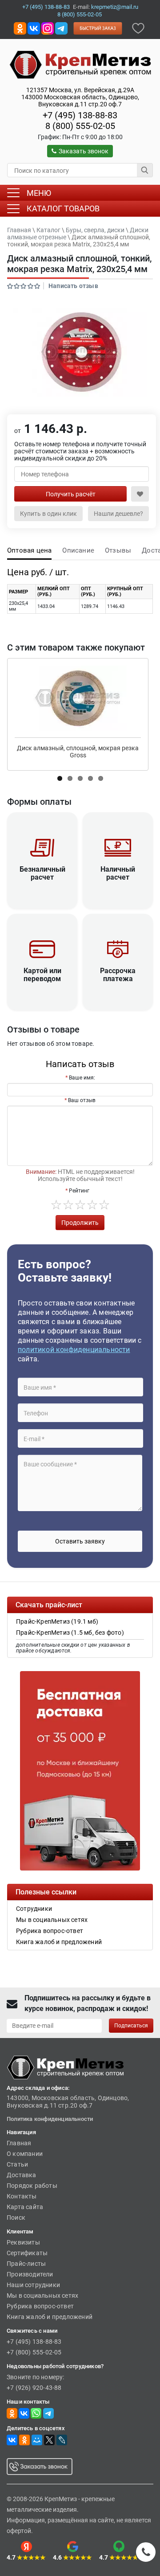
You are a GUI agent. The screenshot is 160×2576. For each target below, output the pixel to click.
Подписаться (131, 2026)
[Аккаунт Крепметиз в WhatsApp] (36, 2413)
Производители (30, 2274)
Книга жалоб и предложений (50, 2317)
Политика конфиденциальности (50, 2119)
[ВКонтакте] (12, 2440)
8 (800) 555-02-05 (80, 14)
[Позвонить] (146, 2552)
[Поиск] (145, 170)
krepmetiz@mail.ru (115, 7)
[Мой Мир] (37, 2440)
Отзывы (118, 550)
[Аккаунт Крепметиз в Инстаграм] (48, 28)
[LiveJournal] (62, 2440)
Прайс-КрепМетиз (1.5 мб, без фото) (70, 1633)
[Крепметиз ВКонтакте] (34, 28)
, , (80, 97)
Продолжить (80, 1223)
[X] (49, 2440)
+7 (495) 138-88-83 (46, 7)
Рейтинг (79, 1191)
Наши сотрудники (33, 2285)
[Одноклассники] (24, 2440)
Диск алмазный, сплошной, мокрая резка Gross (78, 752)
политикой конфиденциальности (74, 1350)
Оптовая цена (29, 550)
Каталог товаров (63, 208)
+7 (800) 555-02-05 (34, 2352)
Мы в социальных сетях (42, 2295)
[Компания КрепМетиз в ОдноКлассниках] (20, 28)
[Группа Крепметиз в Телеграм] (61, 28)
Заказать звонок (84, 151)
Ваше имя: (82, 1078)
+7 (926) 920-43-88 (34, 2388)
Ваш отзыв (82, 1100)
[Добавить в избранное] (138, 28)
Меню (39, 193)
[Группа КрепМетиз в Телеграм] (48, 2413)
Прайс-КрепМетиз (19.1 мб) (57, 1621)
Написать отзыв (73, 286)
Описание (78, 550)
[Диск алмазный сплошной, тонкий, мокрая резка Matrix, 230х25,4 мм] (80, 352)
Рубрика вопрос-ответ (40, 2306)
